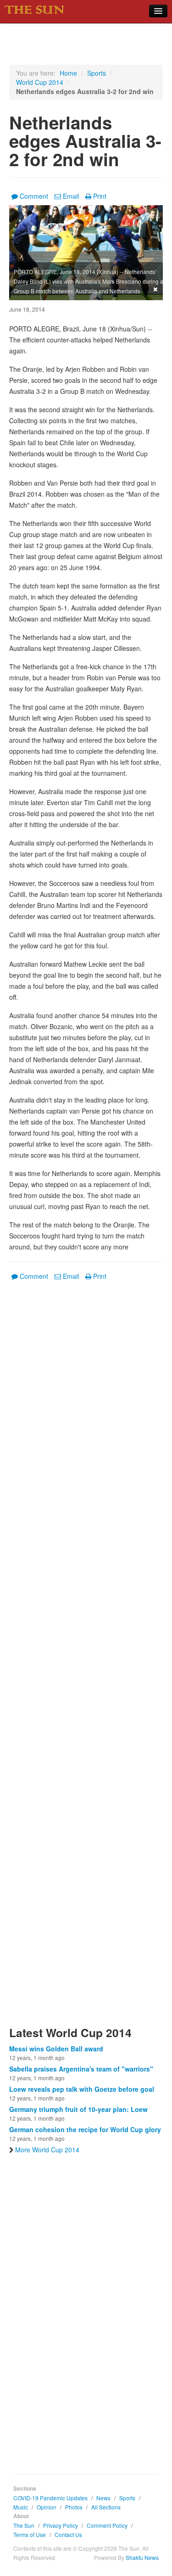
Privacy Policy (61, 2525)
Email (71, 196)
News (103, 2498)
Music (21, 2507)
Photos (74, 2507)
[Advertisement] (86, 1659)
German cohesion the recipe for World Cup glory (85, 2129)
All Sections (106, 2507)
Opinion (47, 2507)
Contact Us (68, 2534)
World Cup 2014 (40, 82)
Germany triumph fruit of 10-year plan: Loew (78, 2109)
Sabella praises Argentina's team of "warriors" (81, 2069)
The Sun (24, 2525)
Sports (97, 73)
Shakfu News (142, 2557)
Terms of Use (30, 2534)
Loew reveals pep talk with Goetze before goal (82, 2089)
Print (100, 196)
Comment (34, 196)
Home (68, 73)
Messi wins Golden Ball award (56, 2049)
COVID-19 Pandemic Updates (50, 2498)
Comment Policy (107, 2525)
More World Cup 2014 (47, 2150)
